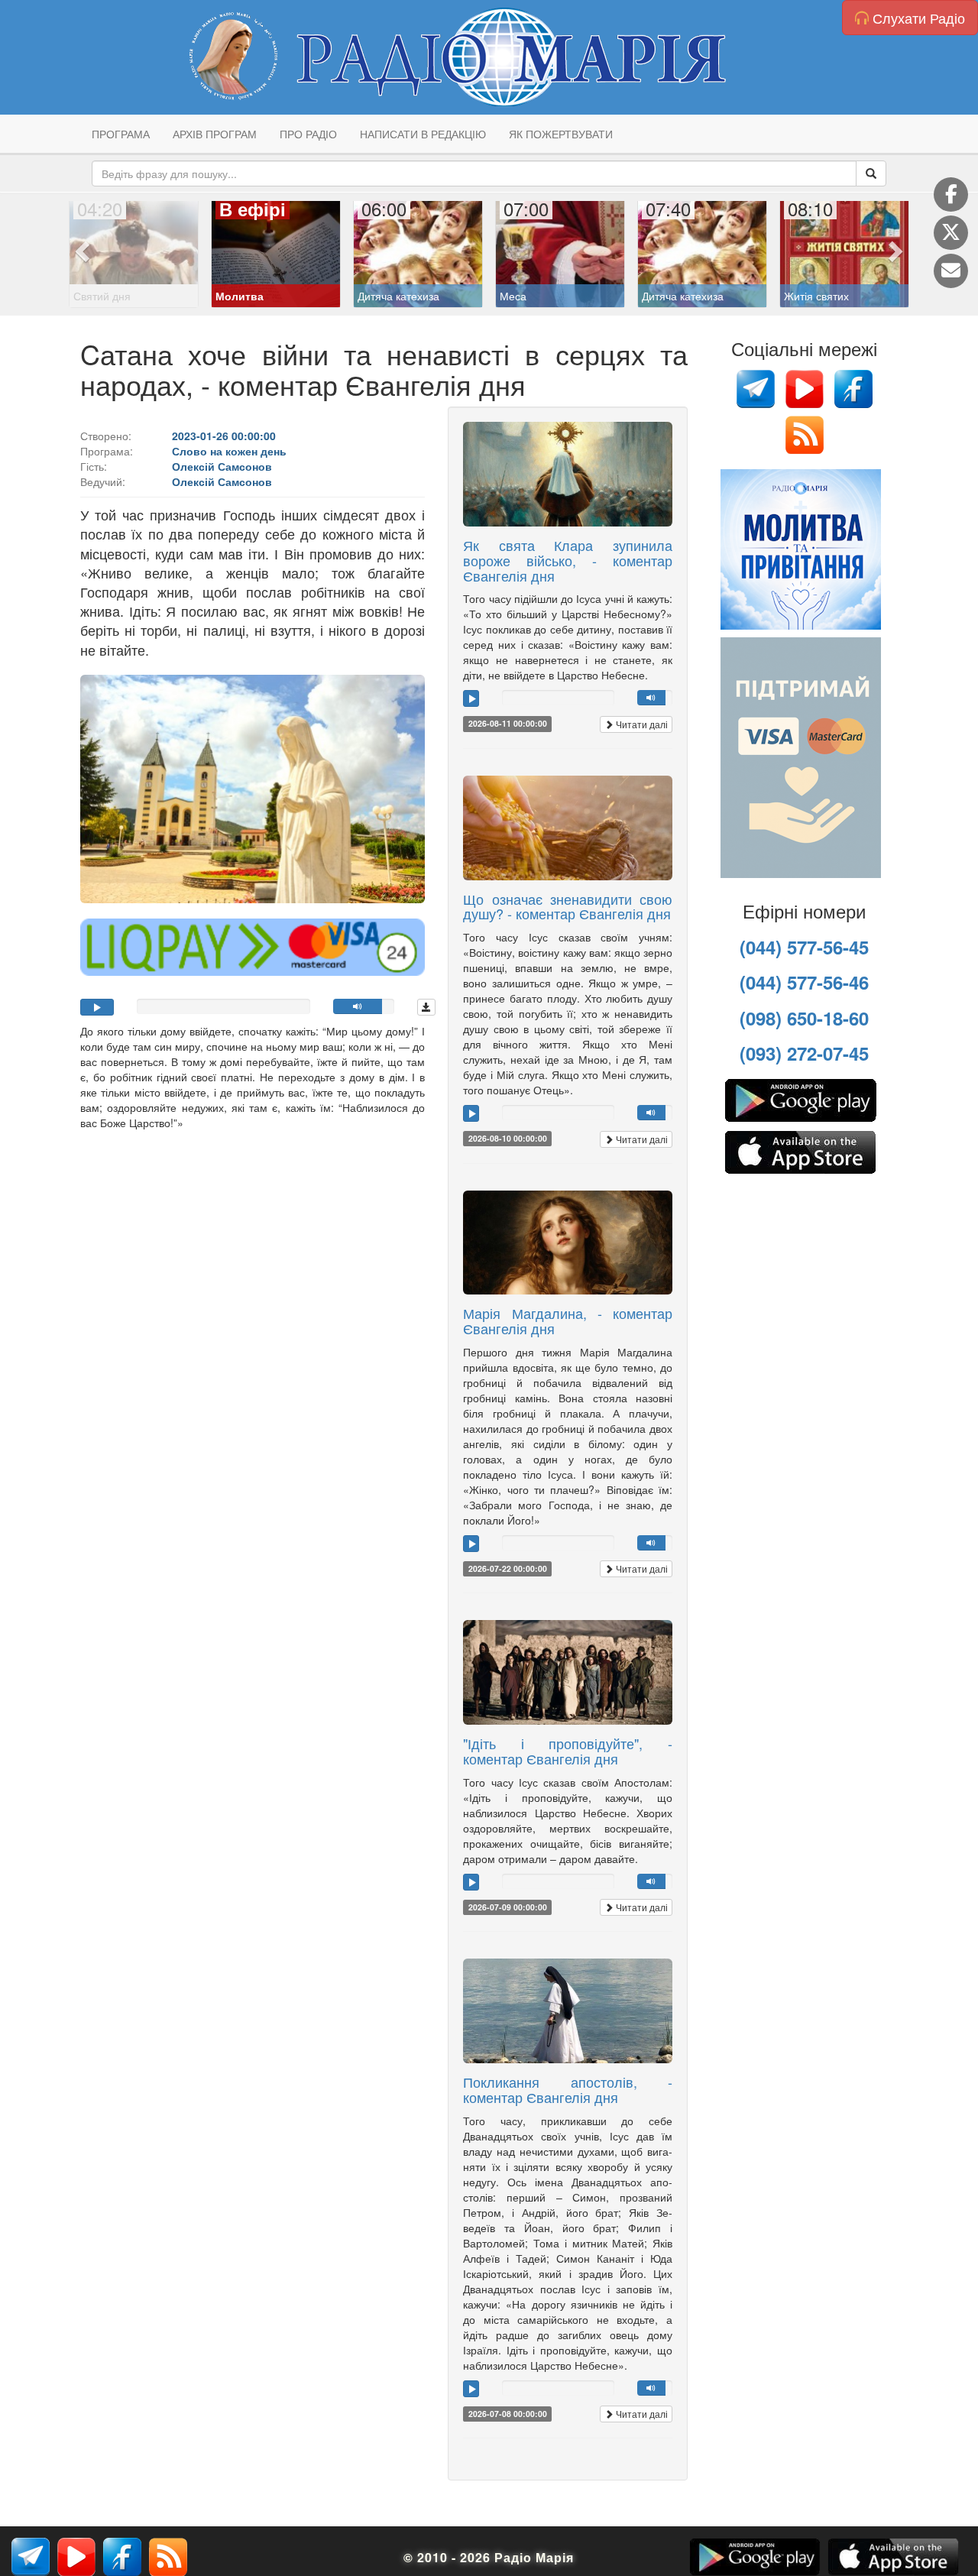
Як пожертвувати (561, 134)
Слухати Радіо (917, 18)
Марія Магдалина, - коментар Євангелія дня (568, 1320)
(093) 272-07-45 (804, 1053)
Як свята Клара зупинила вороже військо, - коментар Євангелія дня (568, 560)
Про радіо (308, 134)
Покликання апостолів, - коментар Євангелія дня (568, 2089)
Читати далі (641, 724)
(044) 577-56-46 (804, 982)
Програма (121, 134)
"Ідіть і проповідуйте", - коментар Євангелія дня (568, 1751)
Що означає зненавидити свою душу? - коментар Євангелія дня (568, 906)
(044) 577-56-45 (804, 947)
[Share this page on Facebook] (951, 194)
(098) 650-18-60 (804, 1018)
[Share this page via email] (951, 271)
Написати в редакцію (423, 134)
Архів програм (215, 134)
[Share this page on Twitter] (951, 233)
